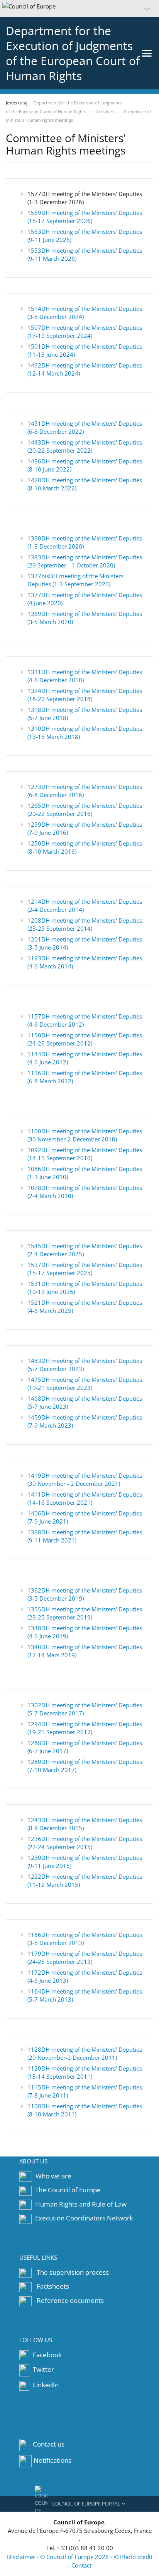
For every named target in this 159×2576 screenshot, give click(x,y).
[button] (79, 8)
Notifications (52, 2460)
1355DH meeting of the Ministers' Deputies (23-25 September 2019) (85, 1613)
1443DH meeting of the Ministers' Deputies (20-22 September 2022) (85, 446)
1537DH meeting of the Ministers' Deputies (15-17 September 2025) (85, 1269)
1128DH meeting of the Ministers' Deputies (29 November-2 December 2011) (85, 2053)
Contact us (49, 2444)
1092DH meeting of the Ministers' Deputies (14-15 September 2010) (85, 1154)
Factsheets (53, 2286)
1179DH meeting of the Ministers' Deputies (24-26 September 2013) (85, 1958)
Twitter (43, 2370)
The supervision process (73, 2272)
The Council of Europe (68, 2190)
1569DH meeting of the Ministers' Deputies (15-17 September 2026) (85, 217)
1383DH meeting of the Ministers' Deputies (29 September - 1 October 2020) (85, 561)
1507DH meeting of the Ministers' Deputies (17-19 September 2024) (85, 331)
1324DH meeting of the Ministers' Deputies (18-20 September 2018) (85, 695)
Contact (81, 2565)
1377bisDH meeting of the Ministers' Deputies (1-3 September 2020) (76, 580)
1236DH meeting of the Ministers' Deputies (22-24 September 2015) (85, 1843)
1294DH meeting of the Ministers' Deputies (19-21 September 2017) (85, 1728)
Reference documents (70, 2300)
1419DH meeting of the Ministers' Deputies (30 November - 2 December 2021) (85, 1479)
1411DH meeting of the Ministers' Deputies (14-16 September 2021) (85, 1498)
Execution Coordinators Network (84, 2218)
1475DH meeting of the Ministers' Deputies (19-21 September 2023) (85, 1384)
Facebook (47, 2355)
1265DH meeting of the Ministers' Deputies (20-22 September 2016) (85, 810)
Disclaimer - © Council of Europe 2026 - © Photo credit (80, 2557)
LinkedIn (45, 2385)
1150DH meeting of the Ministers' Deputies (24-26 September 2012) (85, 1039)
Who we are (53, 2176)
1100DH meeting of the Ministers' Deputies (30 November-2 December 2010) (85, 1135)
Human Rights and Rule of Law (81, 2204)
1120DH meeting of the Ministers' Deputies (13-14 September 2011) (85, 2072)
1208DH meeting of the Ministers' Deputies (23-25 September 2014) (85, 924)
